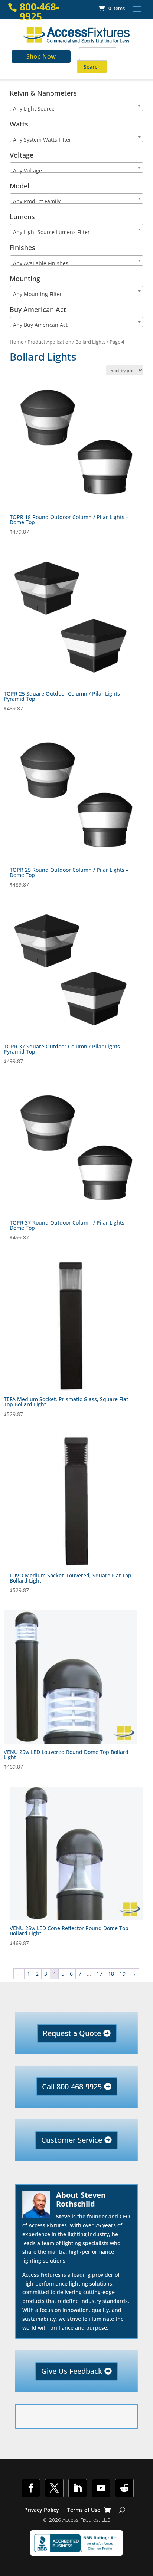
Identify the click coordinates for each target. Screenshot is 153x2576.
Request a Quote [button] (72, 2033)
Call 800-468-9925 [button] (72, 2087)
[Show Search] (122, 2510)
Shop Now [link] (41, 56)
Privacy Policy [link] (42, 2510)
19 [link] (123, 1974)
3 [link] (46, 1974)
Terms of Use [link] (84, 2510)
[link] (112, 8)
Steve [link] (63, 2216)
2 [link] (37, 1974)
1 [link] (29, 1974)
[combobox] (76, 106)
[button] (137, 9)
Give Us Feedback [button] (72, 2371)
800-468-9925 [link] (39, 12)
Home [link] (17, 342)
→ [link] (134, 1974)
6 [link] (71, 1974)
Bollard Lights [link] (90, 342)
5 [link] (63, 1974)
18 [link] (111, 1974)
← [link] (19, 1974)
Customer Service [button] (72, 2140)
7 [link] (80, 1974)
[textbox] (76, 109)
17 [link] (100, 1974)
